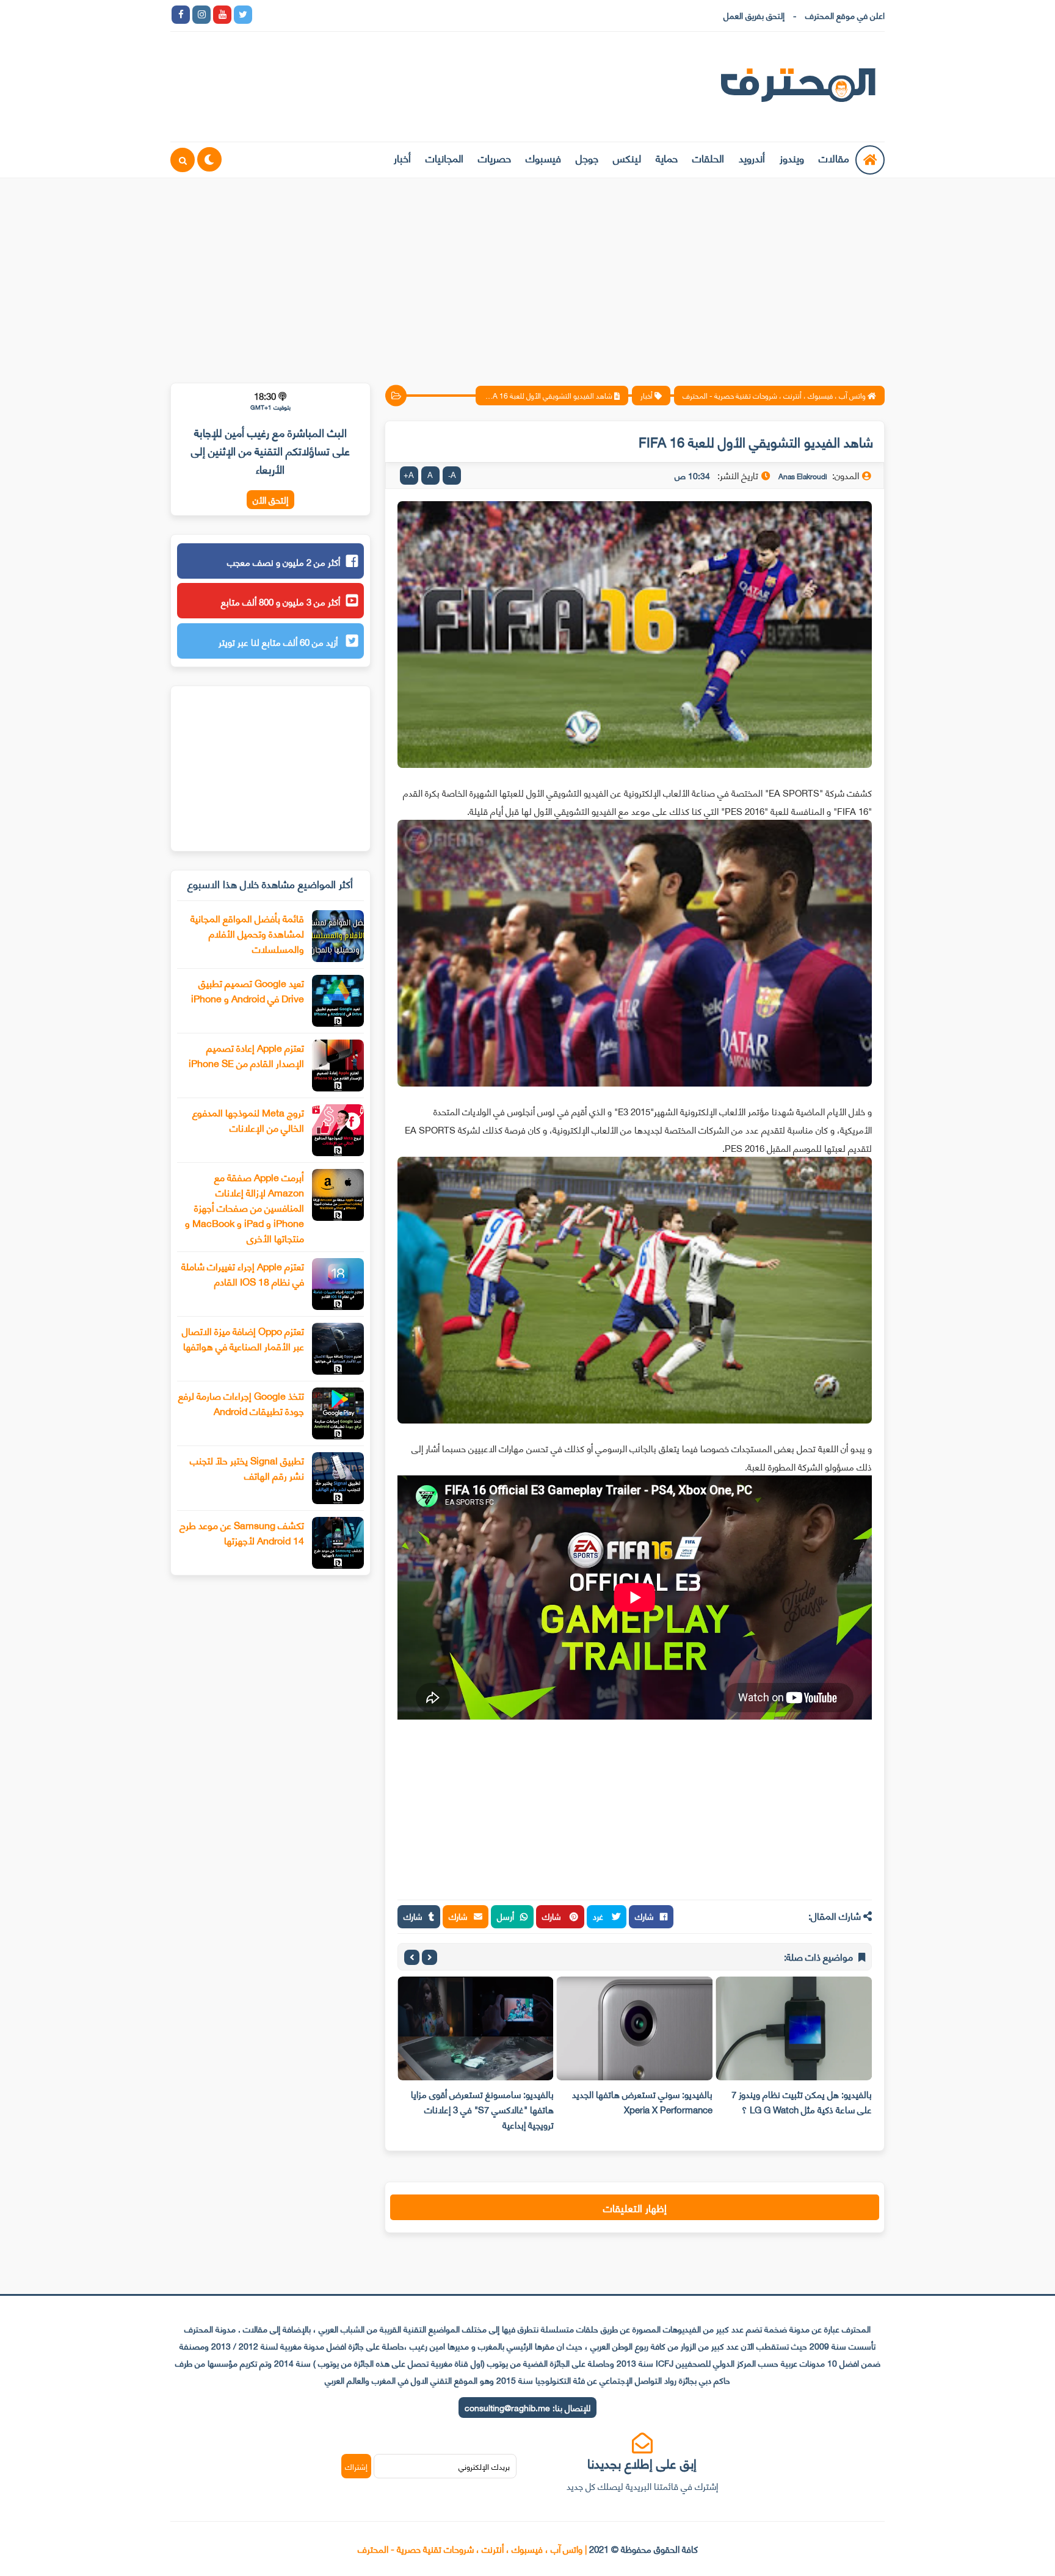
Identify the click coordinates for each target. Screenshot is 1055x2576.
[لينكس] (285, 15)
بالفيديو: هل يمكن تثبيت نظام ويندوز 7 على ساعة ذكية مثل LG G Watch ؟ (802, 2101)
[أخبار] (388, 15)
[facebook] (181, 15)
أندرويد (752, 157)
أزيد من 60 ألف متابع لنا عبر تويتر (279, 642)
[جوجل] (305, 15)
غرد (599, 1916)
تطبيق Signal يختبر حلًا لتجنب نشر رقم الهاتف (247, 1467)
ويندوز (792, 157)
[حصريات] (347, 15)
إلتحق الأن (270, 500)
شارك (644, 1916)
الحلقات (708, 157)
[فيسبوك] (326, 15)
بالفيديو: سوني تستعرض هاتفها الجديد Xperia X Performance (642, 2101)
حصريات (495, 157)
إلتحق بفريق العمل (754, 15)
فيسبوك (543, 157)
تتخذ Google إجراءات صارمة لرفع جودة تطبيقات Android (241, 1403)
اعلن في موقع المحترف (845, 15)
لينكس (627, 157)
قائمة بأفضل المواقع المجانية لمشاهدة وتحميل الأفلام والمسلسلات (247, 933)
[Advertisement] (527, 273)
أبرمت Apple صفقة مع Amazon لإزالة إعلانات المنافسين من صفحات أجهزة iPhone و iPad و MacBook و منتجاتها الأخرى (245, 1207)
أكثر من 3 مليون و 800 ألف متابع (281, 601)
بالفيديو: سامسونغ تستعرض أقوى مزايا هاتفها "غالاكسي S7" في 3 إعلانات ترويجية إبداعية (482, 2109)
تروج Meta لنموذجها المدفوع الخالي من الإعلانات (248, 1120)
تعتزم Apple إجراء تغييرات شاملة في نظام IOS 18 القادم (243, 1273)
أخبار (402, 157)
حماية (667, 157)
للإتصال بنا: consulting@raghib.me (527, 2407)
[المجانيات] (368, 15)
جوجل (587, 157)
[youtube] (222, 15)
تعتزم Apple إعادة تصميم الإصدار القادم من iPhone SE (246, 1055)
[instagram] (201, 15)
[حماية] (264, 15)
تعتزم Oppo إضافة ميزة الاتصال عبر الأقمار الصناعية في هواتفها (243, 1338)
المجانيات (444, 157)
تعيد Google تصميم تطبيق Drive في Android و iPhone (248, 990)
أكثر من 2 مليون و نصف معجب (284, 562)
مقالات (834, 157)
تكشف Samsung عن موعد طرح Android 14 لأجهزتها (242, 1532)
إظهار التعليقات (635, 2207)
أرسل (506, 1916)
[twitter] (243, 15)
